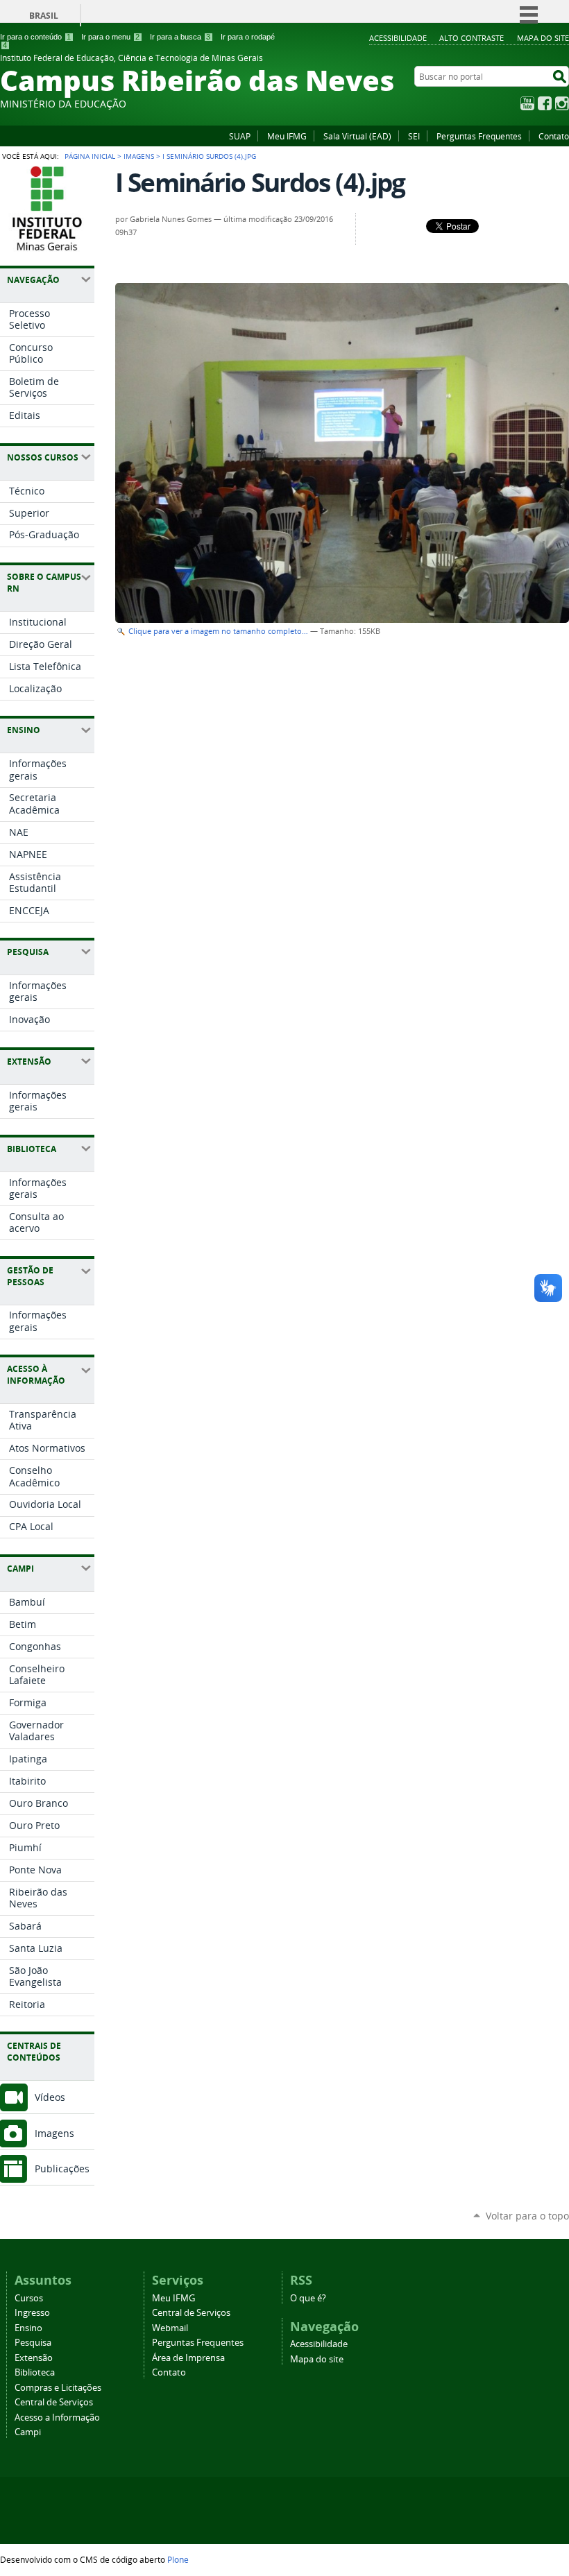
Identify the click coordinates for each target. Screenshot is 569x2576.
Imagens (139, 156)
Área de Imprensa (188, 2358)
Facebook (545, 103)
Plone (178, 2559)
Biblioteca (35, 2372)
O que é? (308, 2298)
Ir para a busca (180, 37)
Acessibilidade (398, 38)
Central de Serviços (54, 2402)
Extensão (34, 2358)
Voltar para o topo (527, 2216)
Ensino (28, 2328)
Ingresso (32, 2313)
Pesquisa (33, 2343)
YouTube (527, 103)
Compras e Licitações (58, 2388)
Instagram (562, 103)
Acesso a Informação (57, 2418)
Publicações (62, 2169)
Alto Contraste (472, 38)
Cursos (29, 2298)
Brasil (44, 16)
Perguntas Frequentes (479, 136)
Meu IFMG (287, 136)
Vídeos (50, 2097)
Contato (554, 136)
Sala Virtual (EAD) (357, 136)
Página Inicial (90, 156)
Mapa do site (543, 38)
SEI (414, 136)
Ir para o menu (110, 37)
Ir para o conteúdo (35, 37)
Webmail (170, 2328)
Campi (28, 2432)
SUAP (240, 136)
